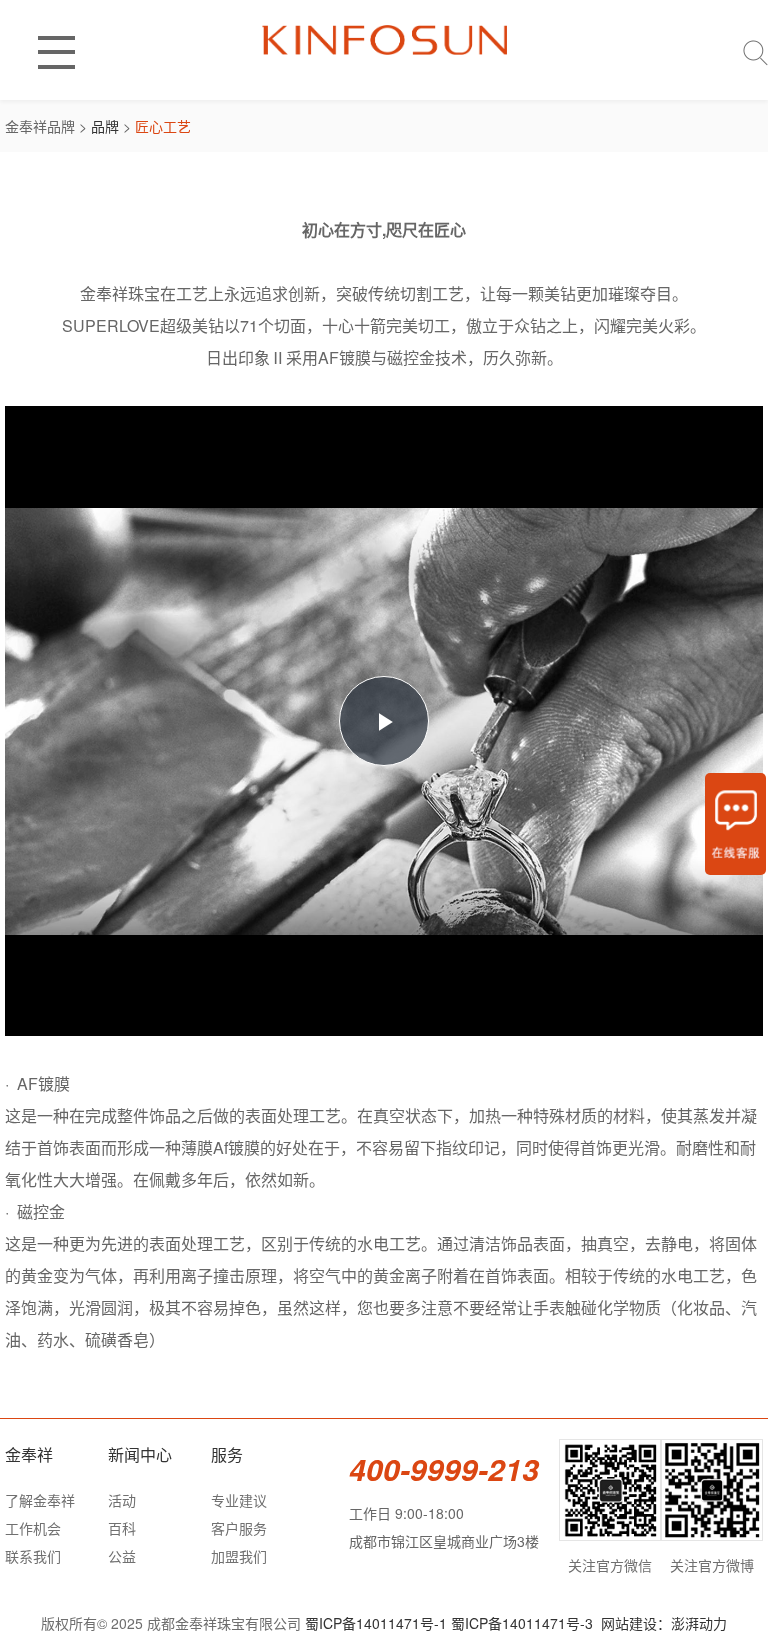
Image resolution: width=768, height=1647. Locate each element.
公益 (122, 1556)
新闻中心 (140, 1454)
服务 (227, 1454)
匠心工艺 (163, 126)
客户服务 (239, 1528)
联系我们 (33, 1556)
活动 (122, 1500)
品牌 (105, 126)
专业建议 (239, 1500)
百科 (122, 1528)
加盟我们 (239, 1556)
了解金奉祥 (40, 1500)
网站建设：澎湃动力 (664, 1623)
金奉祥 (29, 1454)
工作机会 (33, 1528)
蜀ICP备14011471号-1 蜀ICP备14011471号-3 (449, 1623)
